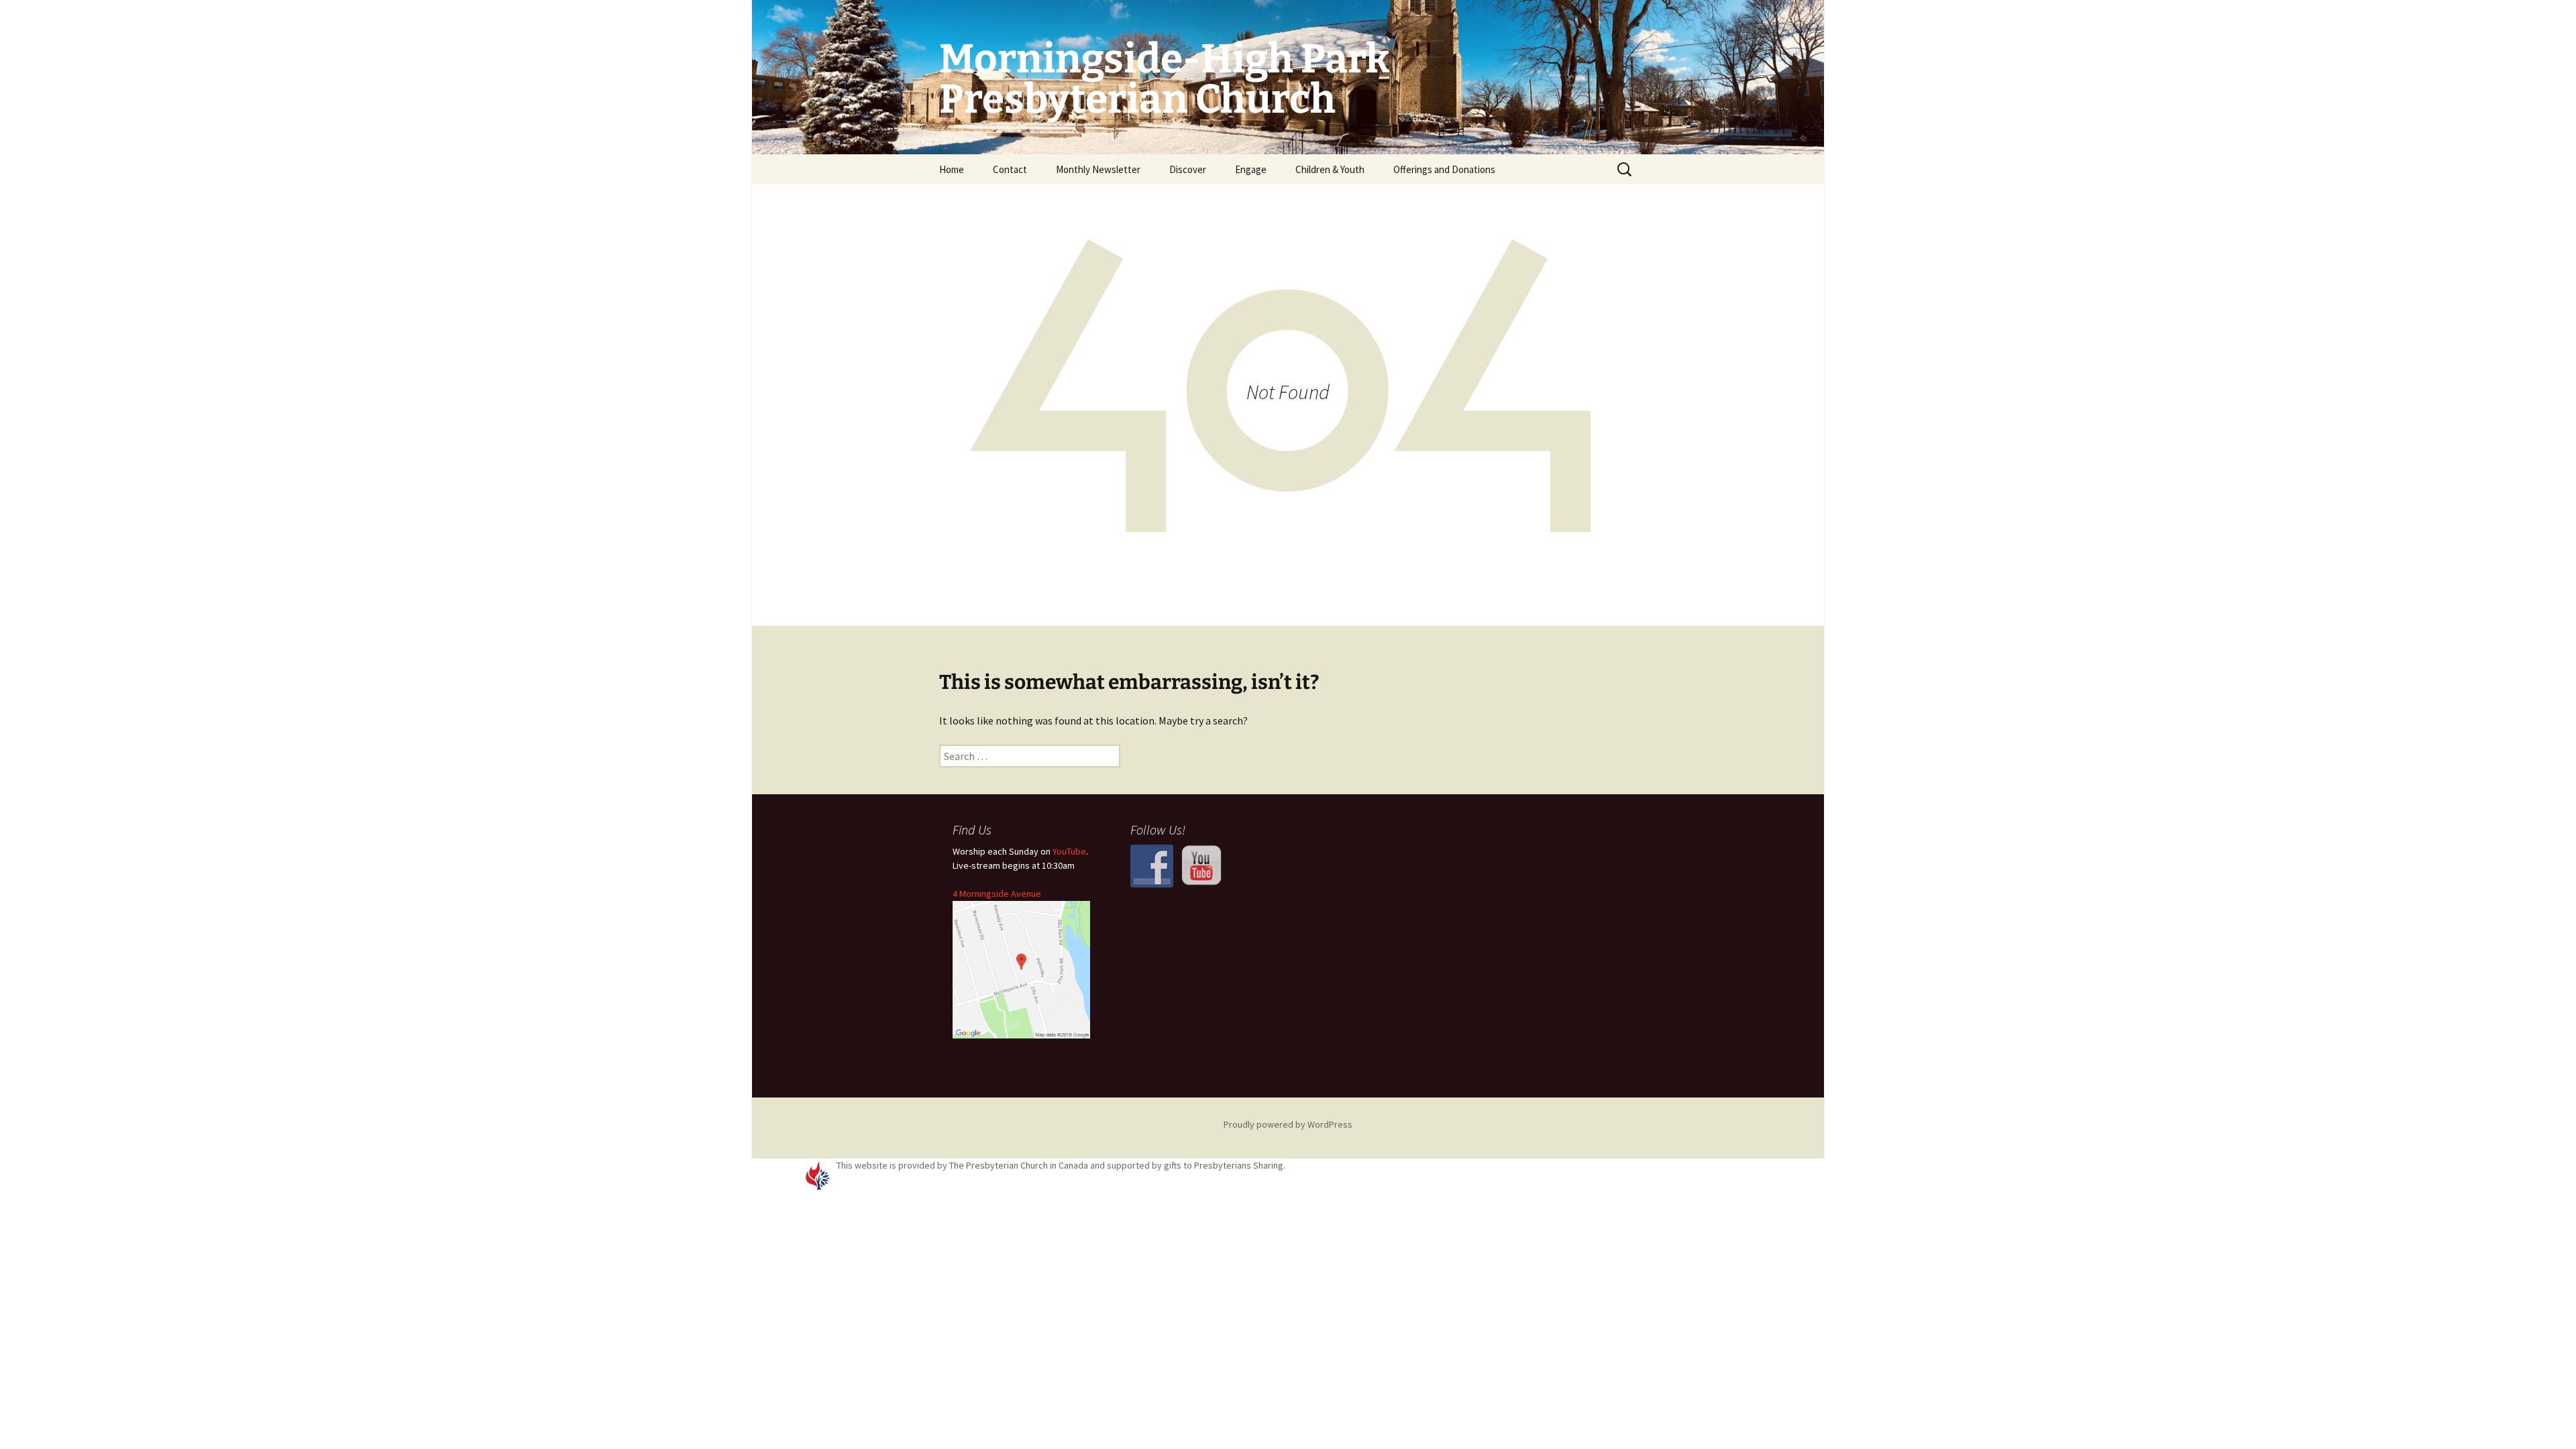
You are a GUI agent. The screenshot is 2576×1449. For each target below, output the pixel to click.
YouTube (1069, 851)
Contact (1010, 169)
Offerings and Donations (1444, 169)
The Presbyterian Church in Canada (1019, 1165)
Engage (1251, 169)
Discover (1188, 169)
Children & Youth (1330, 169)
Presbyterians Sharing (1239, 1165)
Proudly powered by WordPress (1288, 1124)
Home (952, 169)
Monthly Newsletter (1098, 169)
